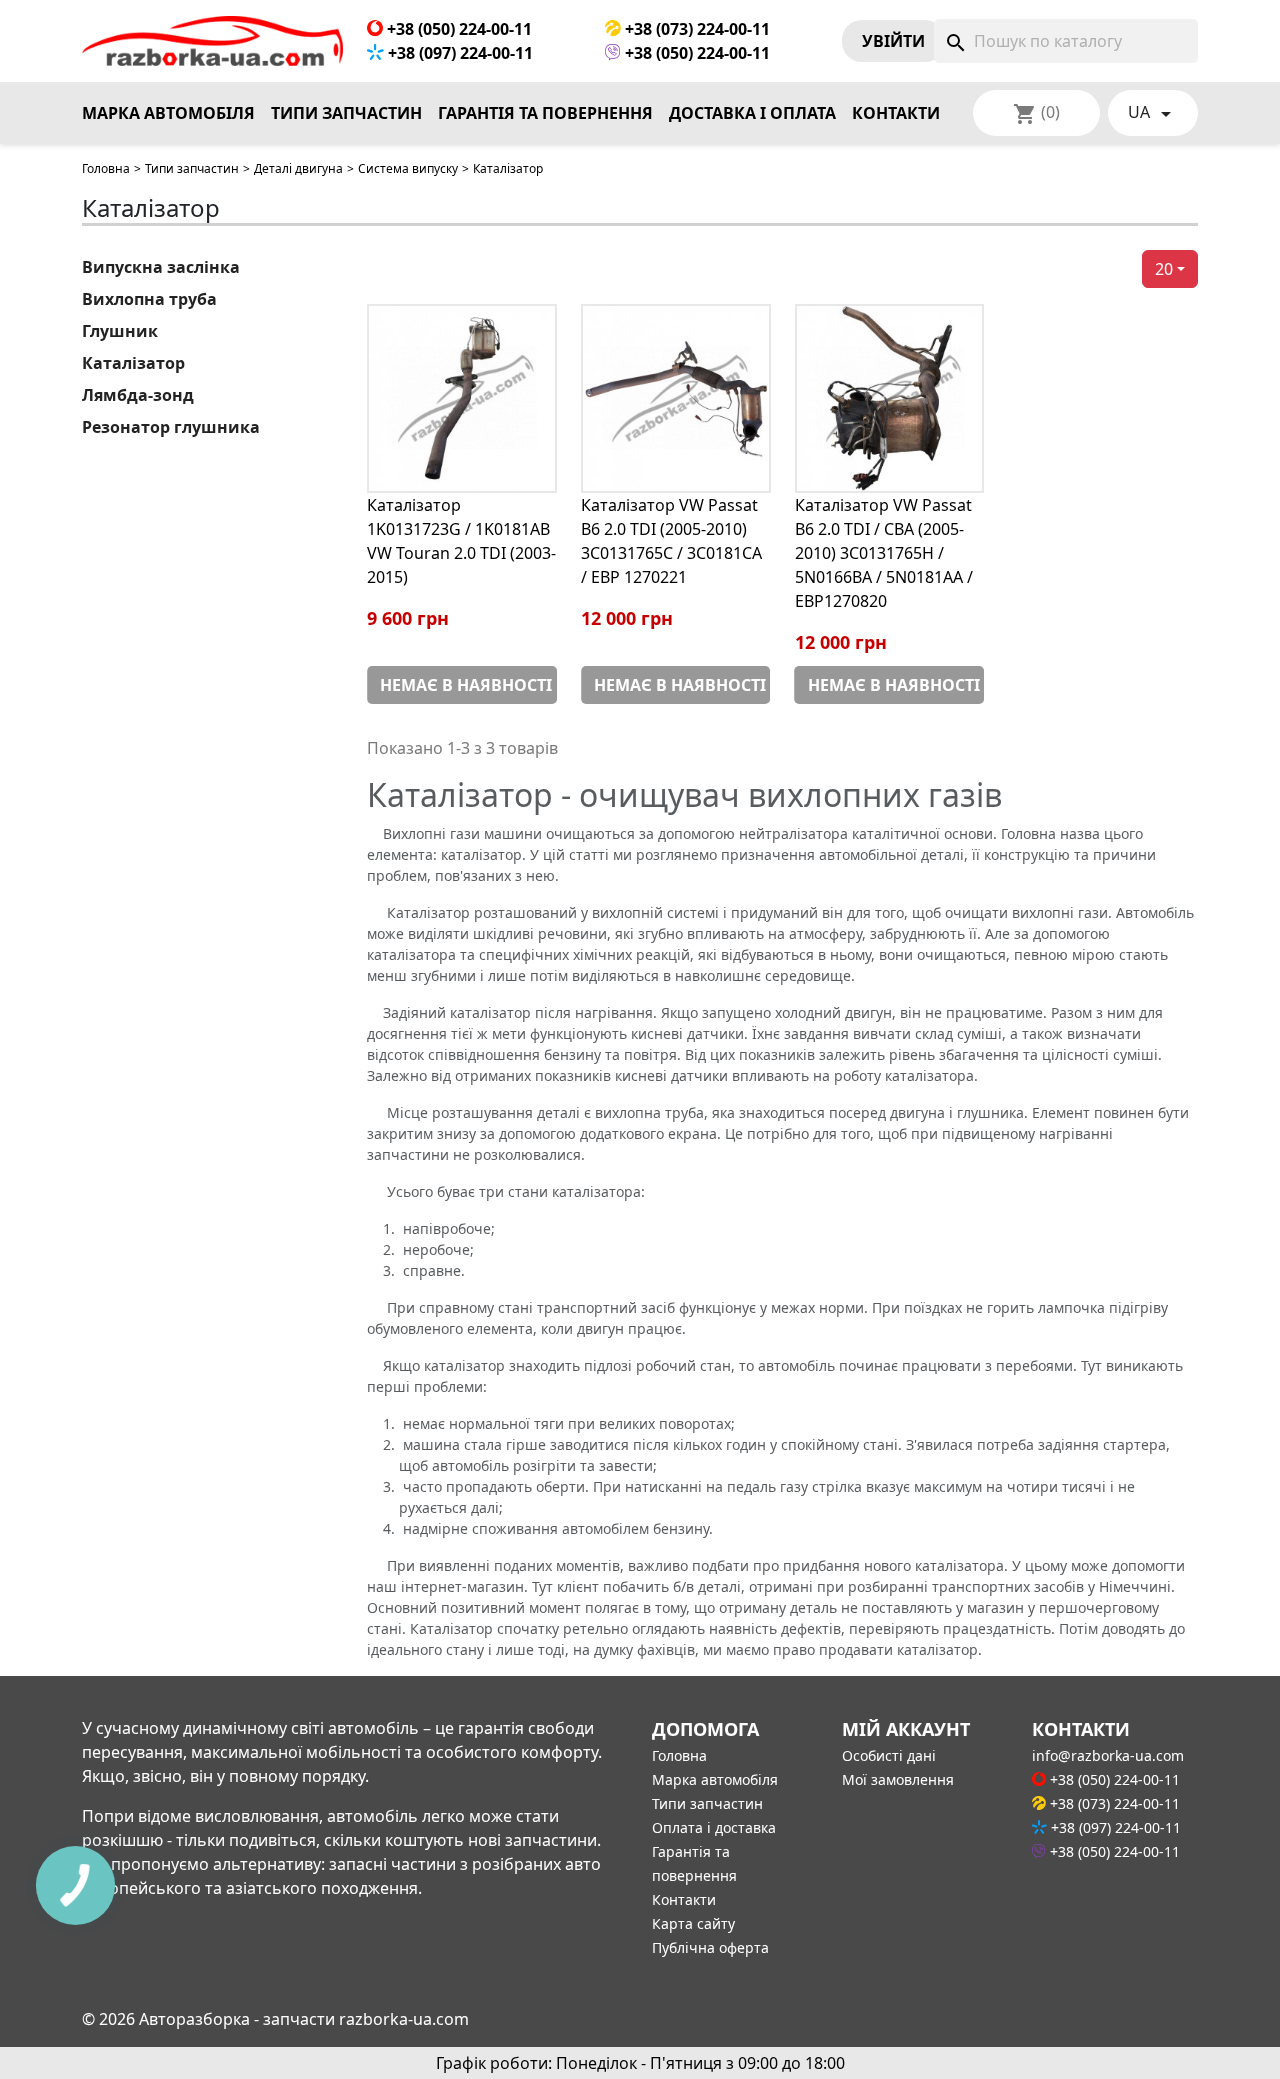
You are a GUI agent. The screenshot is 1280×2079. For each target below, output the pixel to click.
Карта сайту (693, 1923)
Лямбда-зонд (138, 395)
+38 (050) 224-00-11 (457, 29)
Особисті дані (889, 1755)
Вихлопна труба (149, 299)
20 (1164, 269)
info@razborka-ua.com (1108, 1755)
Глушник (120, 331)
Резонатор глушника (171, 427)
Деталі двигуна (298, 168)
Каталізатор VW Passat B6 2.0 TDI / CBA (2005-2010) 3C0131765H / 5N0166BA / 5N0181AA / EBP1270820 (884, 553)
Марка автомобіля (168, 113)
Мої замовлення (898, 1779)
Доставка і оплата (752, 113)
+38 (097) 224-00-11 (458, 53)
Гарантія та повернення (545, 113)
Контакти (896, 113)
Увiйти (893, 41)
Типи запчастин (346, 113)
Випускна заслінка (161, 267)
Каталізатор (133, 363)
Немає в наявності (466, 685)
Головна (106, 168)
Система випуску (408, 168)
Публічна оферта (710, 1947)
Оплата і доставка (714, 1827)
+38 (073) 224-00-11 (695, 29)
